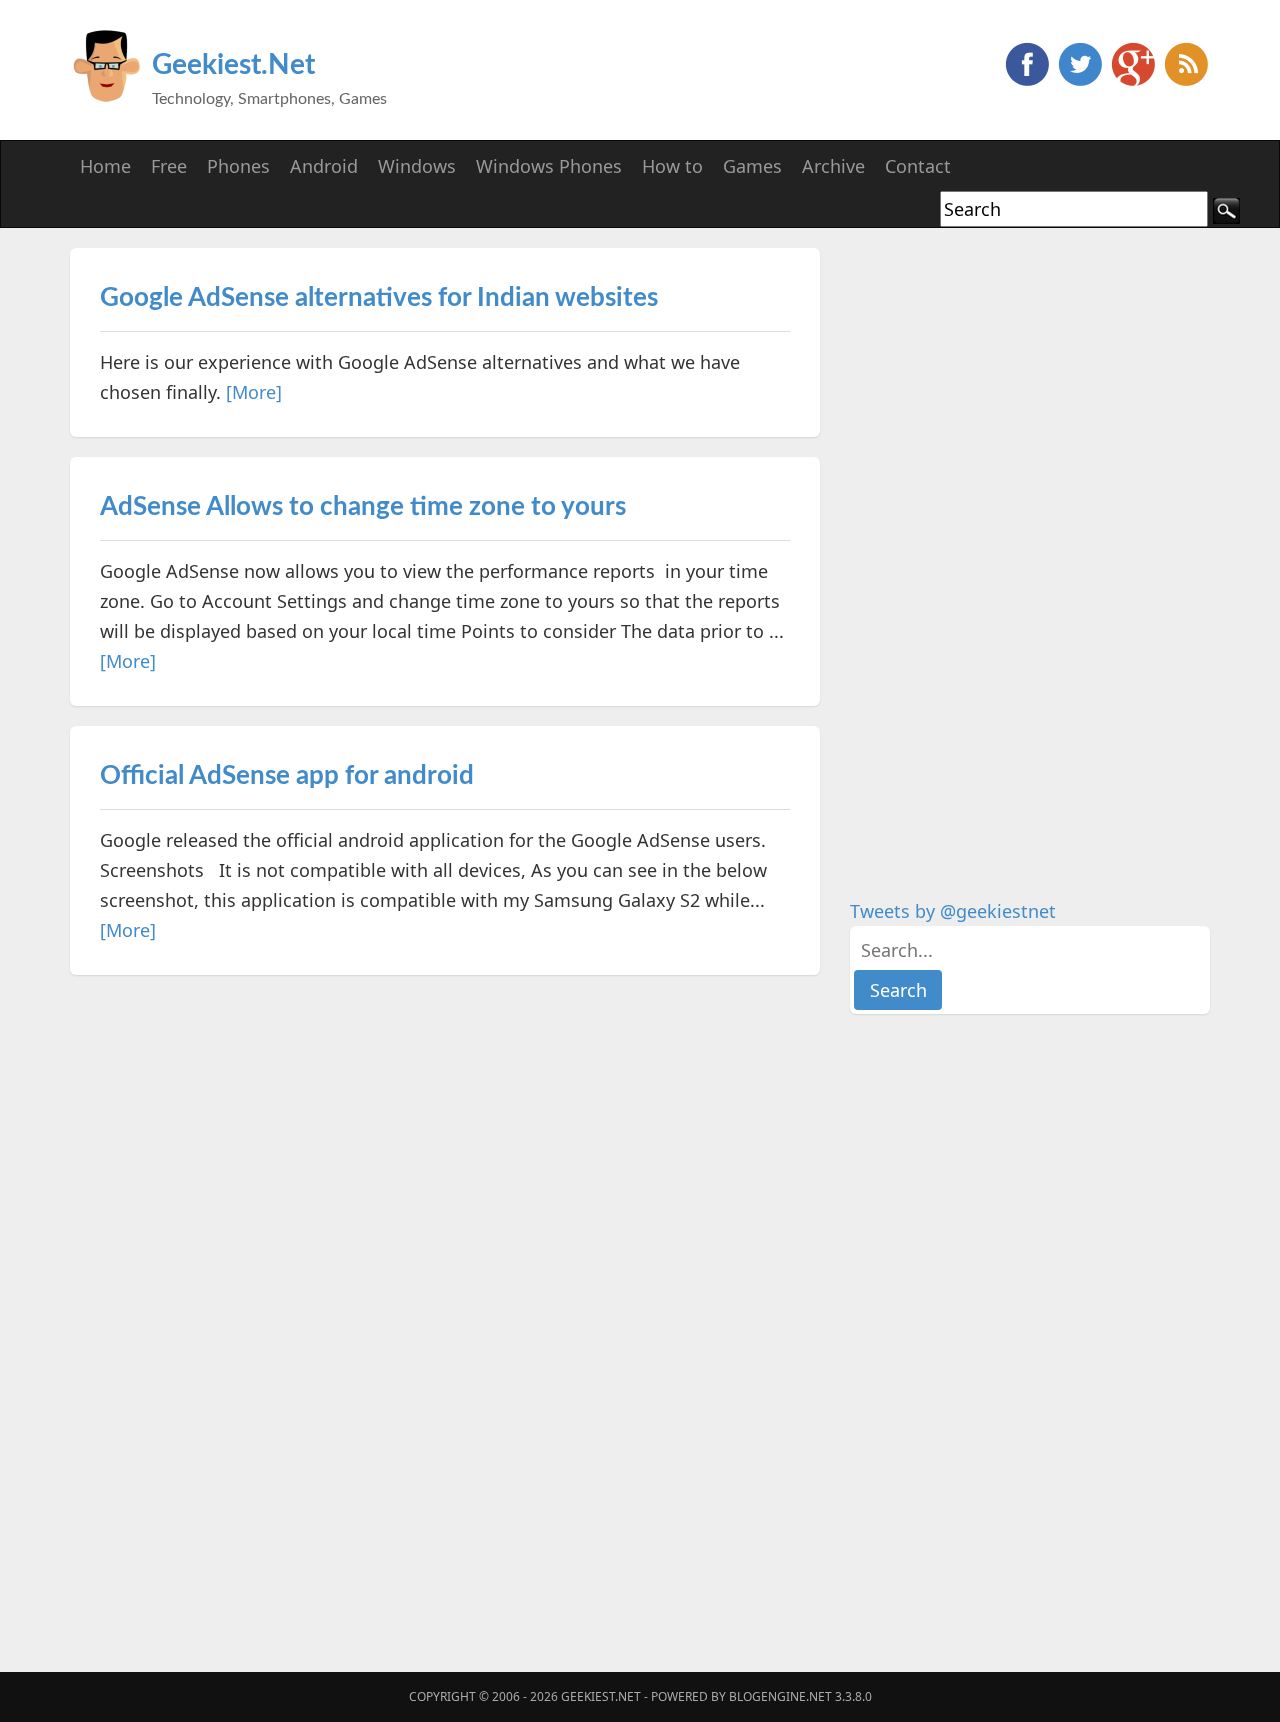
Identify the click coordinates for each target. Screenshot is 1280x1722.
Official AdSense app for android (287, 776)
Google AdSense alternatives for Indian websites (379, 298)
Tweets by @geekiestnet (953, 911)
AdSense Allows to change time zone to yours (363, 507)
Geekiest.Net (233, 65)
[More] (254, 392)
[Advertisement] (1000, 548)
